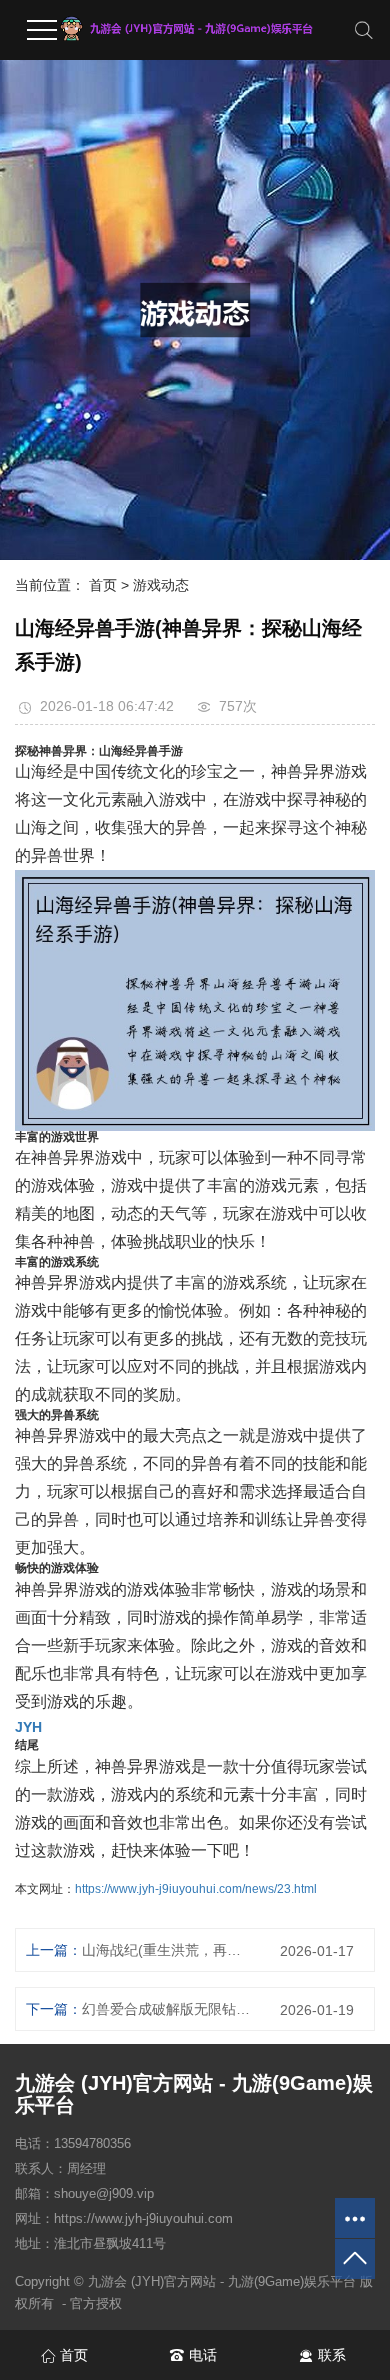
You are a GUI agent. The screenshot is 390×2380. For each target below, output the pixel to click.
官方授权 (96, 2303)
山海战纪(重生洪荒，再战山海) (166, 1950)
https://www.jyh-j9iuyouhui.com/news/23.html (196, 1889)
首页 (103, 585)
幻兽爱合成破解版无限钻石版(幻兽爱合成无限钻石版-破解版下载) (166, 2009)
